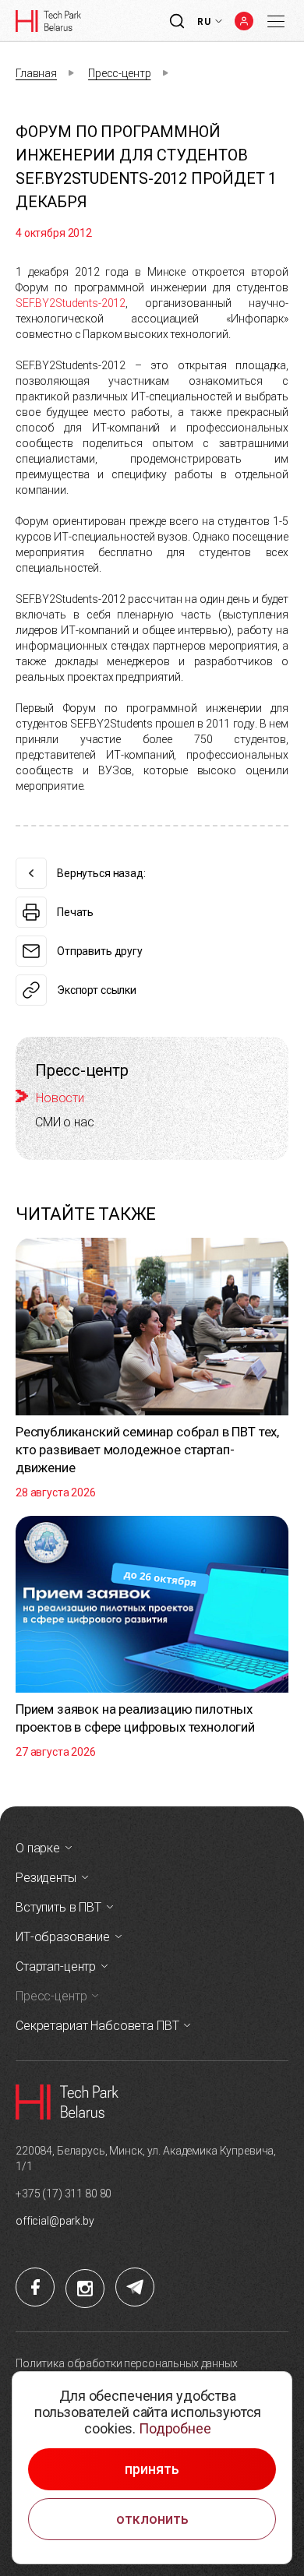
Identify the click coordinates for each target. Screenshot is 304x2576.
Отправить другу (100, 951)
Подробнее (175, 2428)
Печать (75, 912)
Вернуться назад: (101, 873)
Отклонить (152, 2519)
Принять (152, 2469)
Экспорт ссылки (97, 990)
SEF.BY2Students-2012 (71, 303)
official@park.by (55, 2221)
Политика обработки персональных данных (127, 2363)
